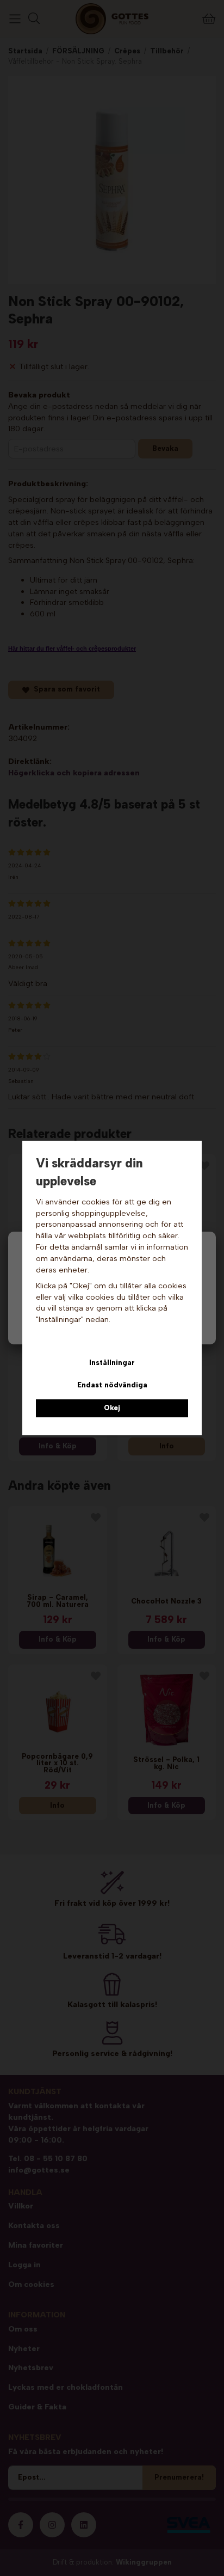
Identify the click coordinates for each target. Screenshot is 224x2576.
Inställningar (112, 1363)
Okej (112, 1408)
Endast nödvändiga (112, 1385)
